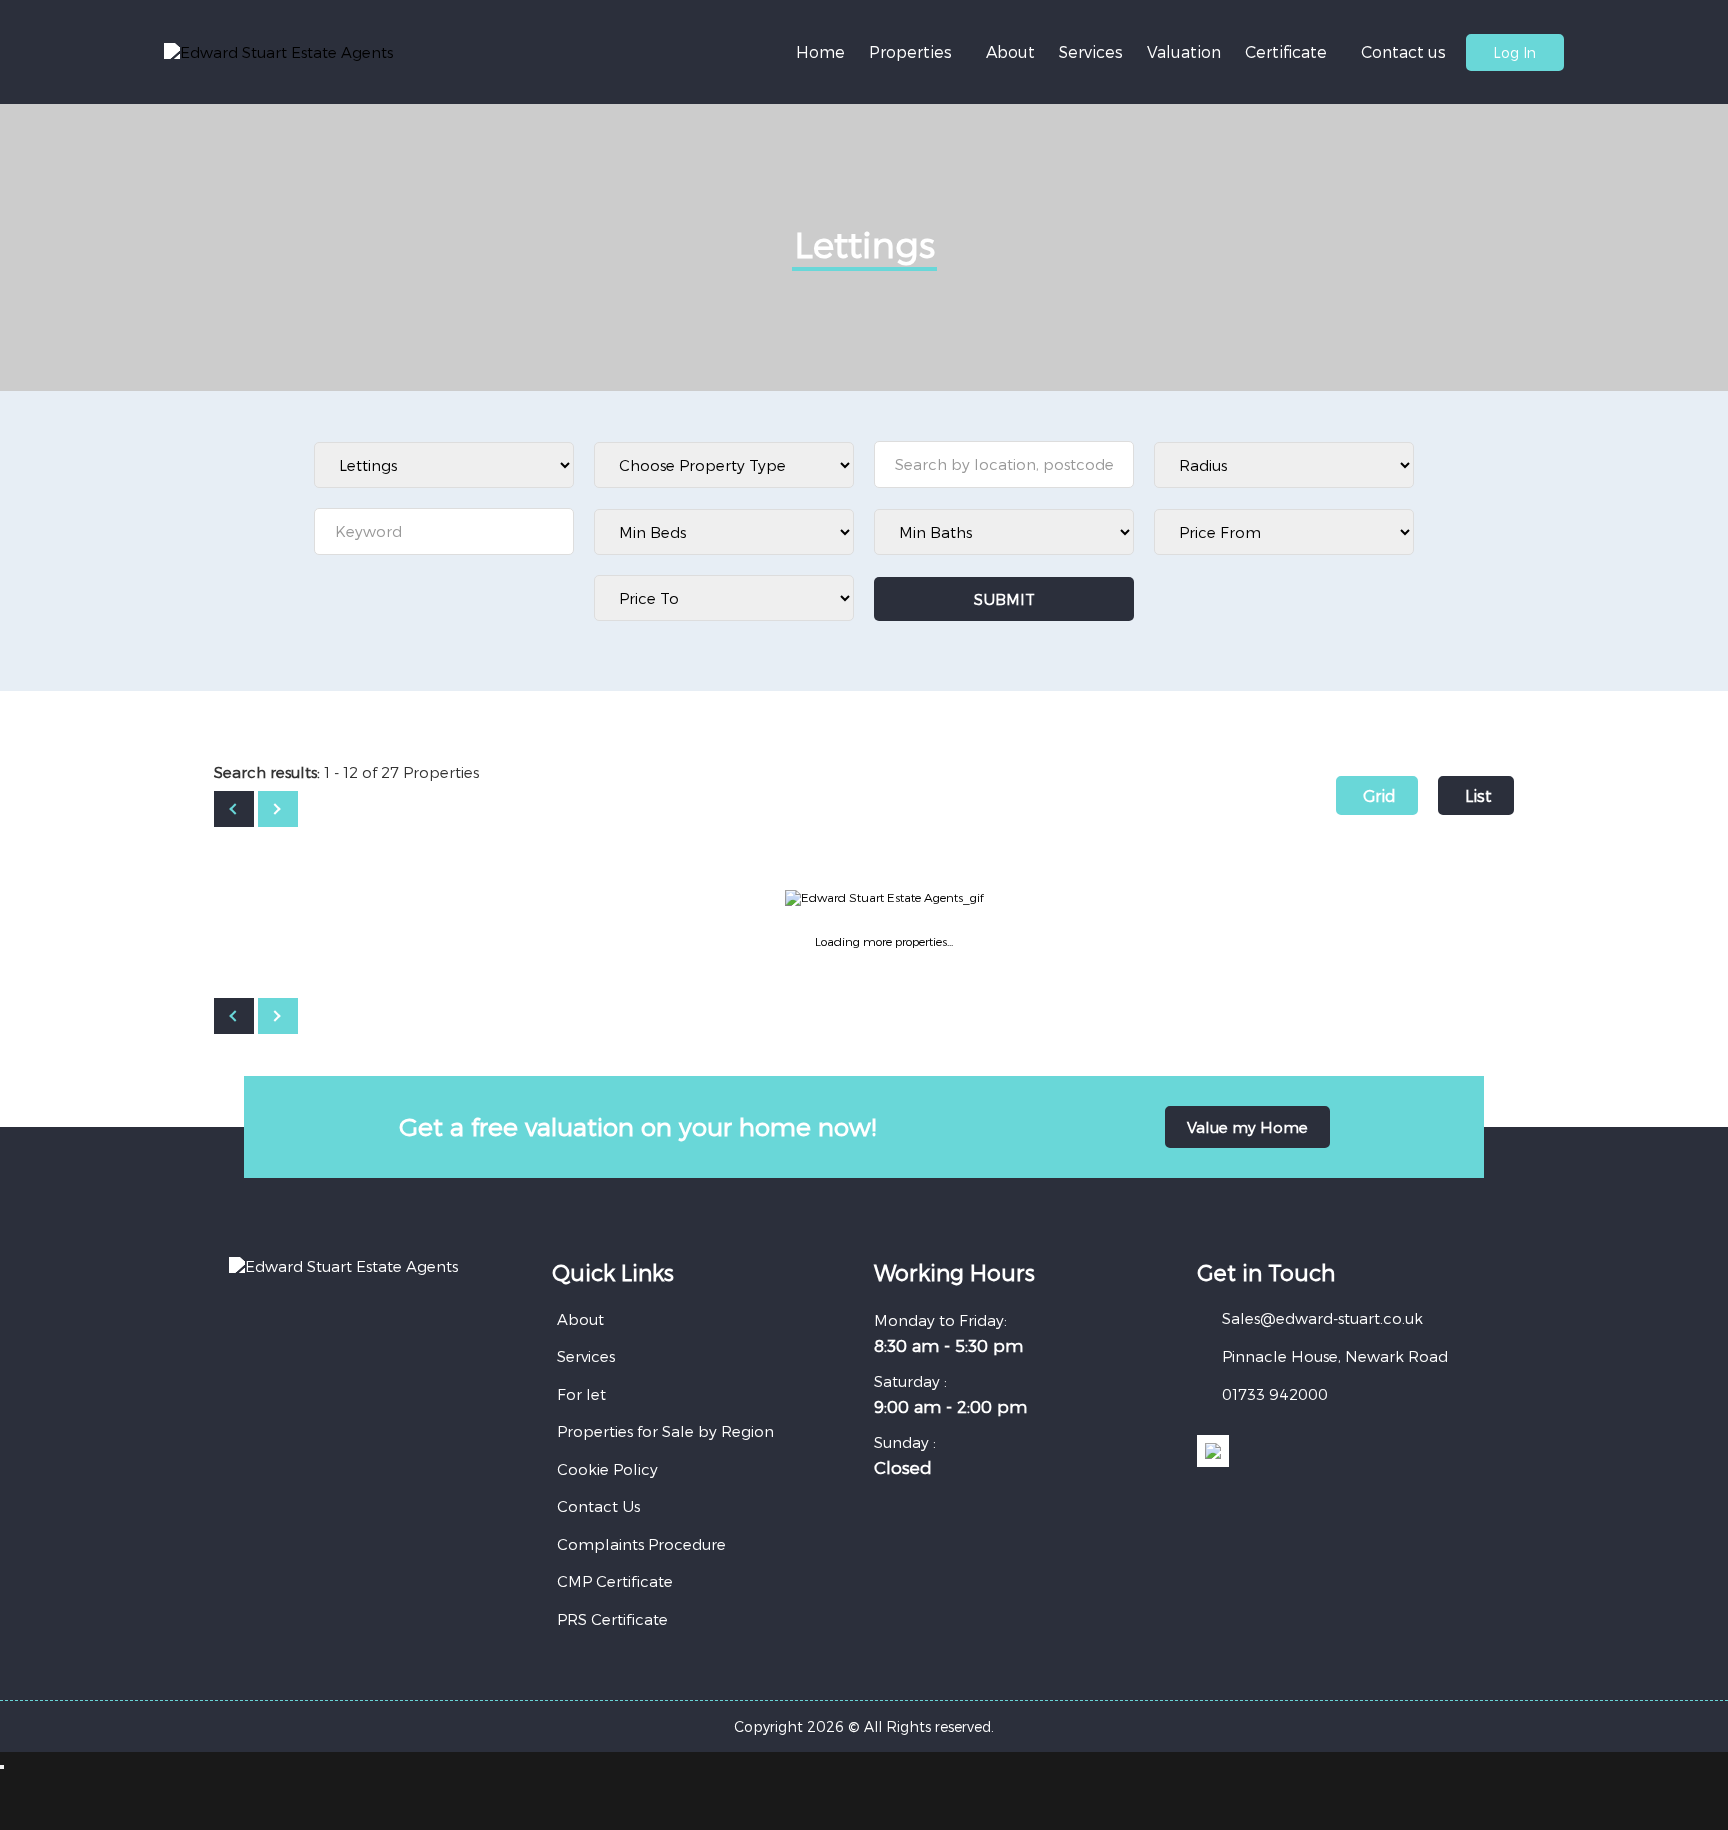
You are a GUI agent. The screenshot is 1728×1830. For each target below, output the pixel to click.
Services (1091, 51)
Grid (1379, 795)
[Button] (234, 809)
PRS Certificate (612, 1619)
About (1010, 51)
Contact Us (598, 1506)
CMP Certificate (615, 1581)
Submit (1004, 599)
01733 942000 (1275, 1394)
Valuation (1184, 51)
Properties (910, 51)
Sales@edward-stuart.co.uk (1322, 1318)
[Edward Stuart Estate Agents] (278, 52)
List (1478, 795)
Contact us (1403, 51)
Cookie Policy (607, 1469)
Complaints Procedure (641, 1544)
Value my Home (1247, 1127)
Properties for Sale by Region (665, 1431)
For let (581, 1394)
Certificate (1286, 51)
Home (820, 51)
